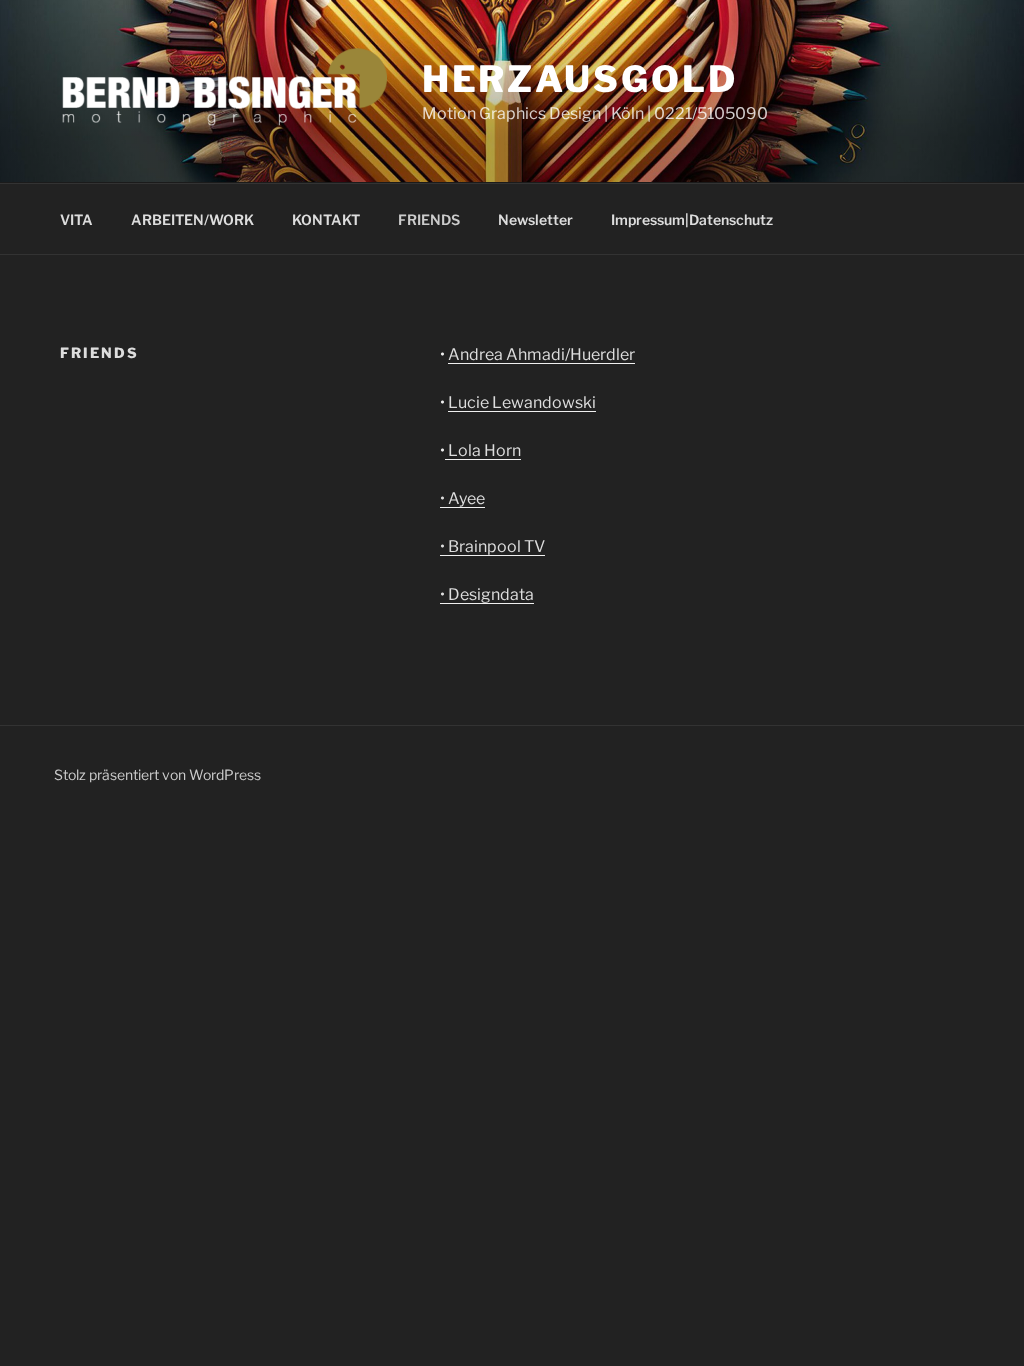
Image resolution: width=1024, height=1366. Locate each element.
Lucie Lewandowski (522, 402)
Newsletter (535, 219)
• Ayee (462, 498)
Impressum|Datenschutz (692, 219)
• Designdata (487, 594)
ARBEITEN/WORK (192, 219)
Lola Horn (483, 450)
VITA (76, 219)
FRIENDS (429, 219)
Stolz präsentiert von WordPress (157, 774)
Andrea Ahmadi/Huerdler (541, 354)
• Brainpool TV (492, 546)
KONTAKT (326, 219)
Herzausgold (580, 79)
